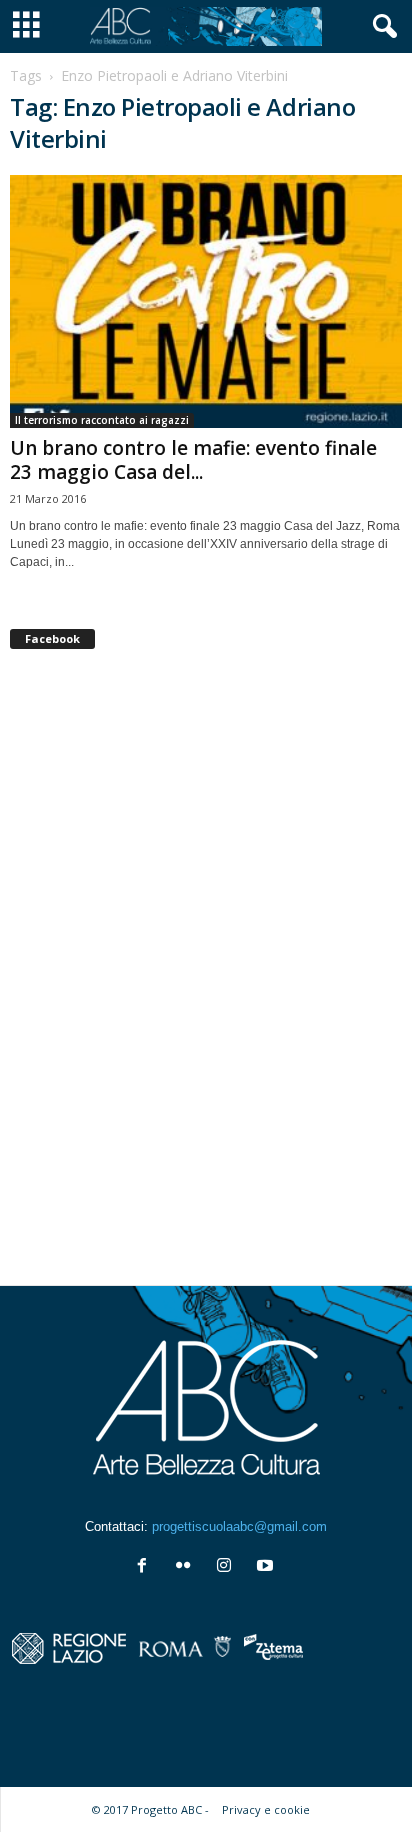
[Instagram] (228, 1567)
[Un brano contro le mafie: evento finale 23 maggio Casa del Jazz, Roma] (206, 301)
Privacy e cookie (266, 1809)
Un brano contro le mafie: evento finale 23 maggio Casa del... (193, 460)
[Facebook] (146, 1567)
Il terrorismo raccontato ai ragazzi (102, 420)
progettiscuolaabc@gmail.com (239, 1526)
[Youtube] (267, 1567)
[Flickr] (187, 1567)
